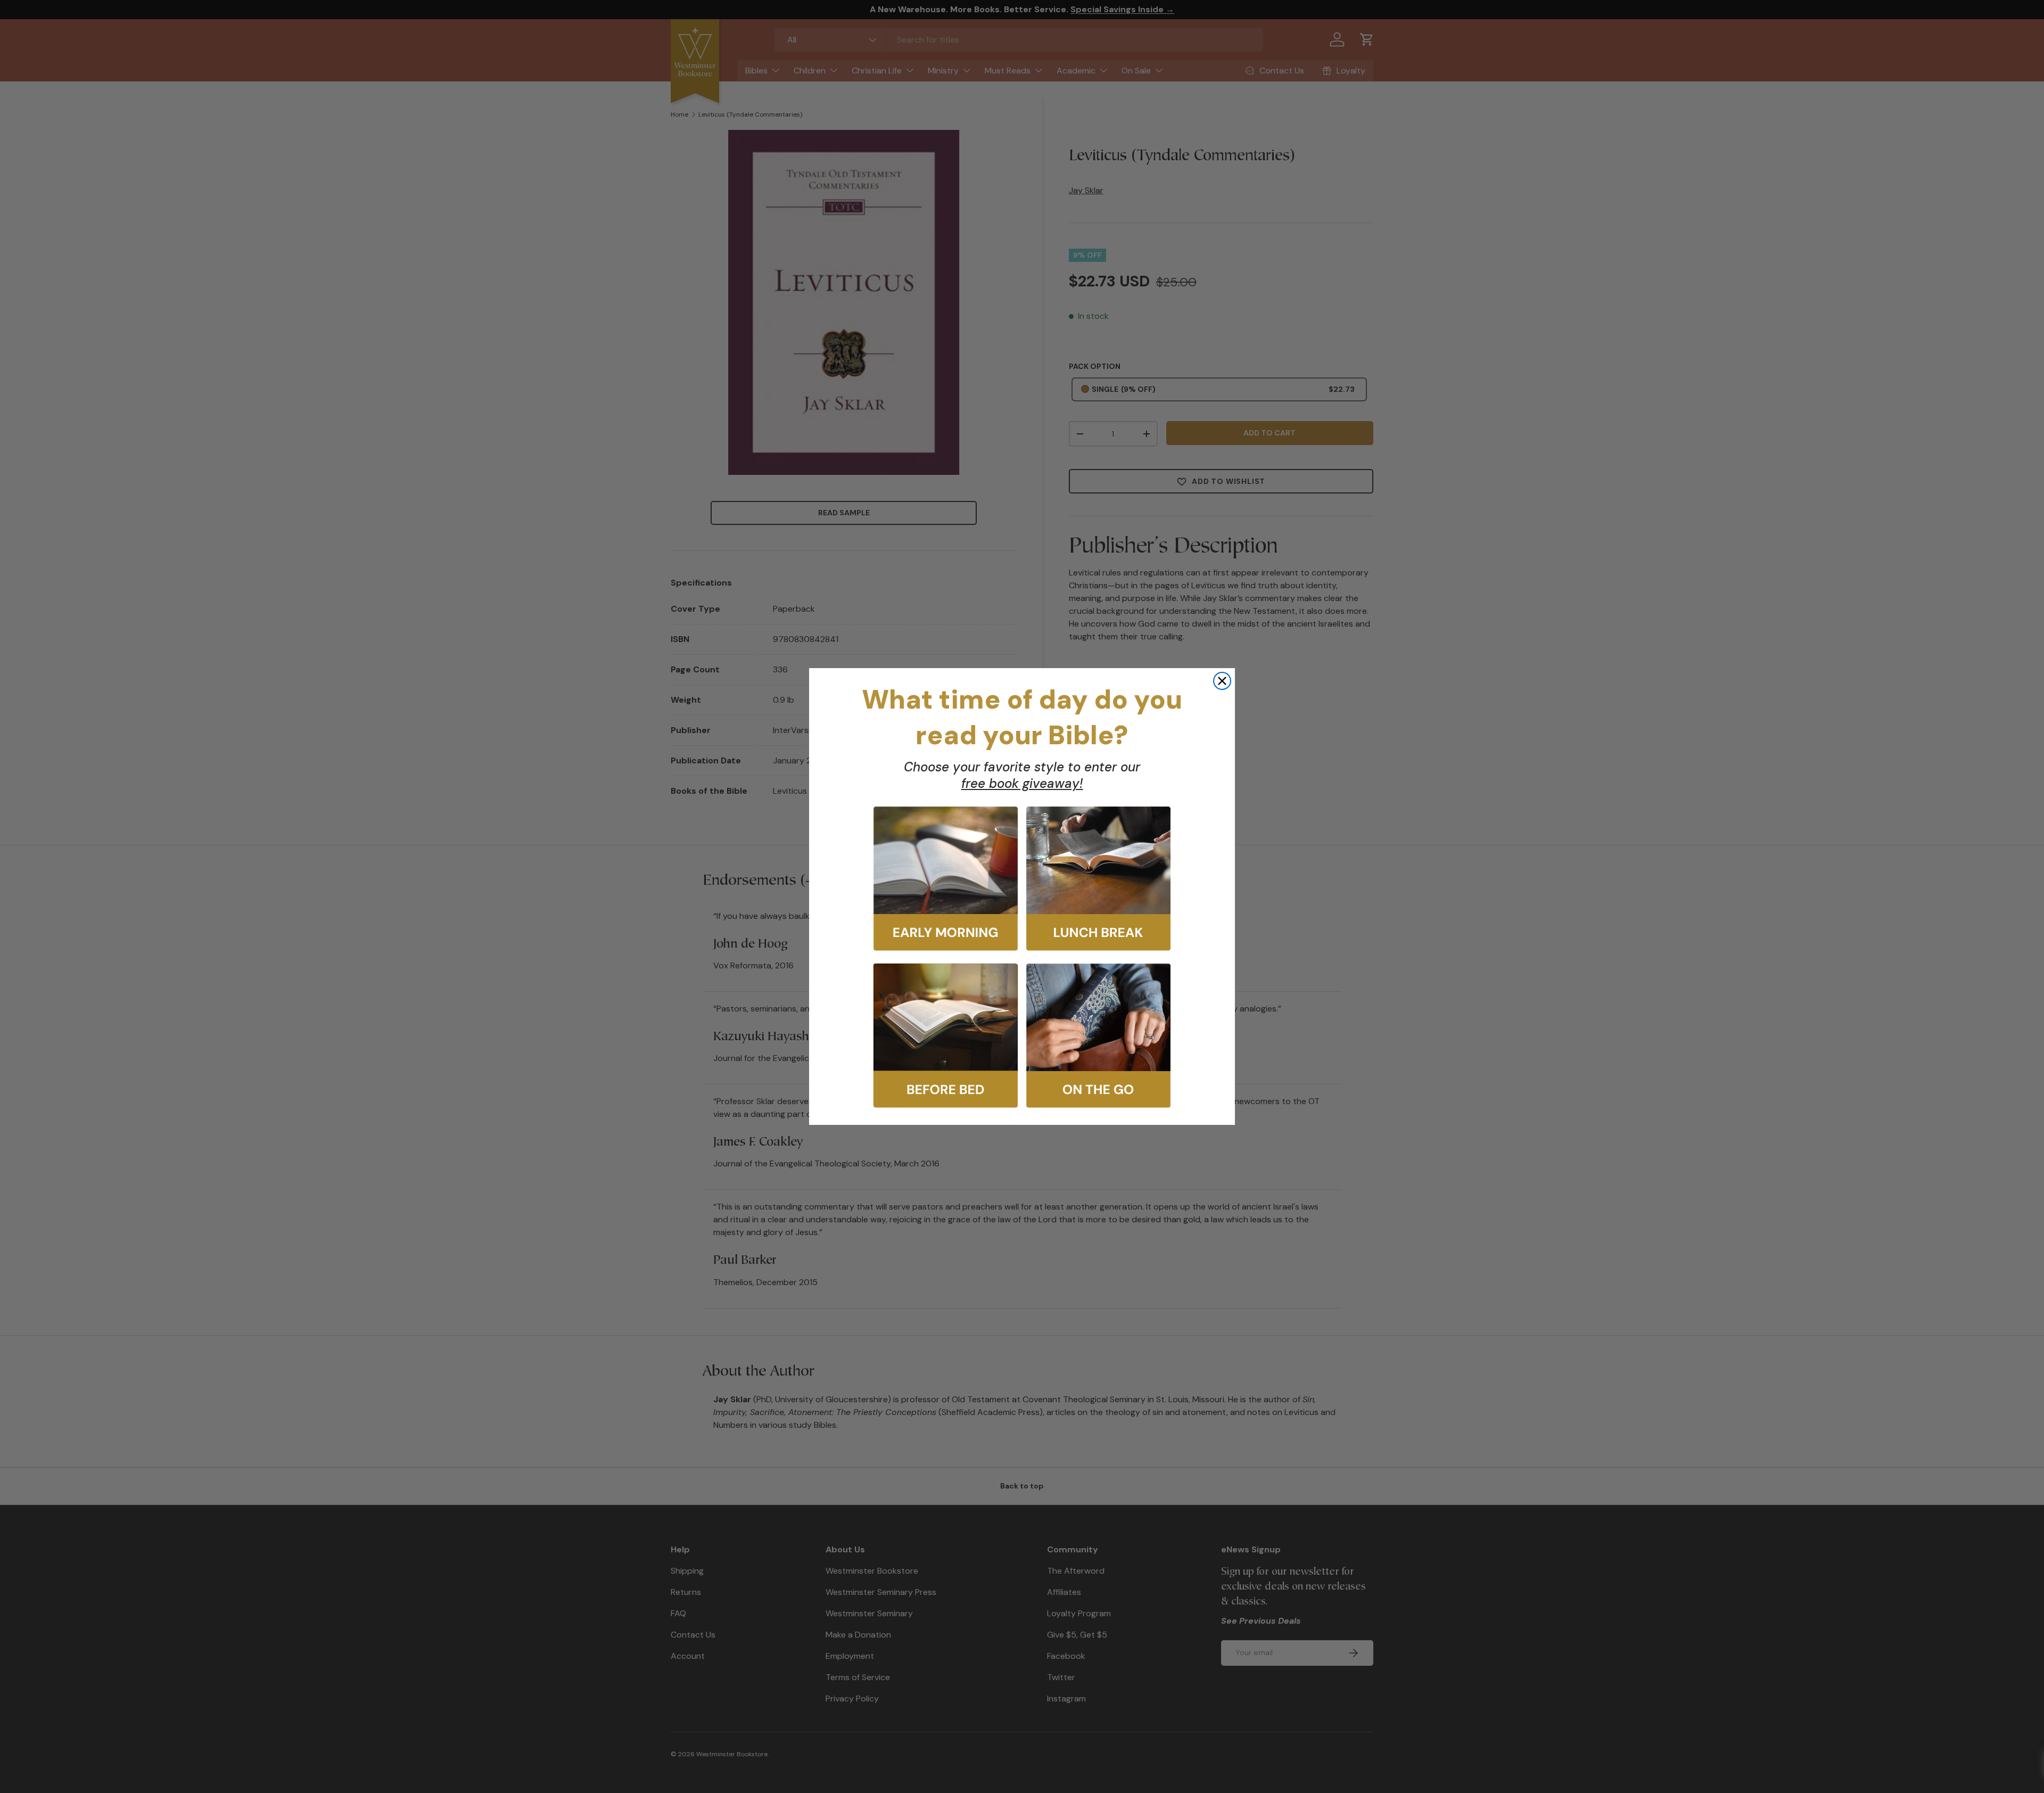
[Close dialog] (1222, 681)
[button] (946, 879)
